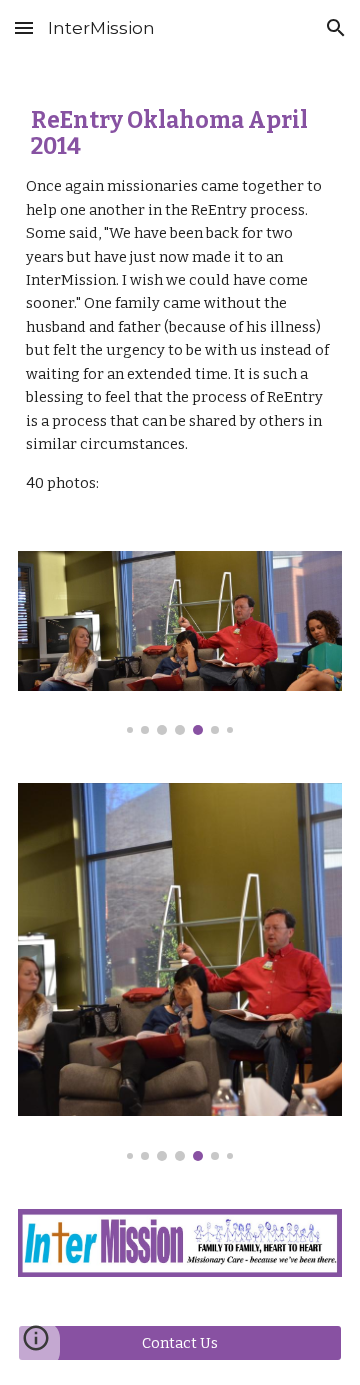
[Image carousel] (180, 643)
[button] (24, 27)
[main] (180, 291)
